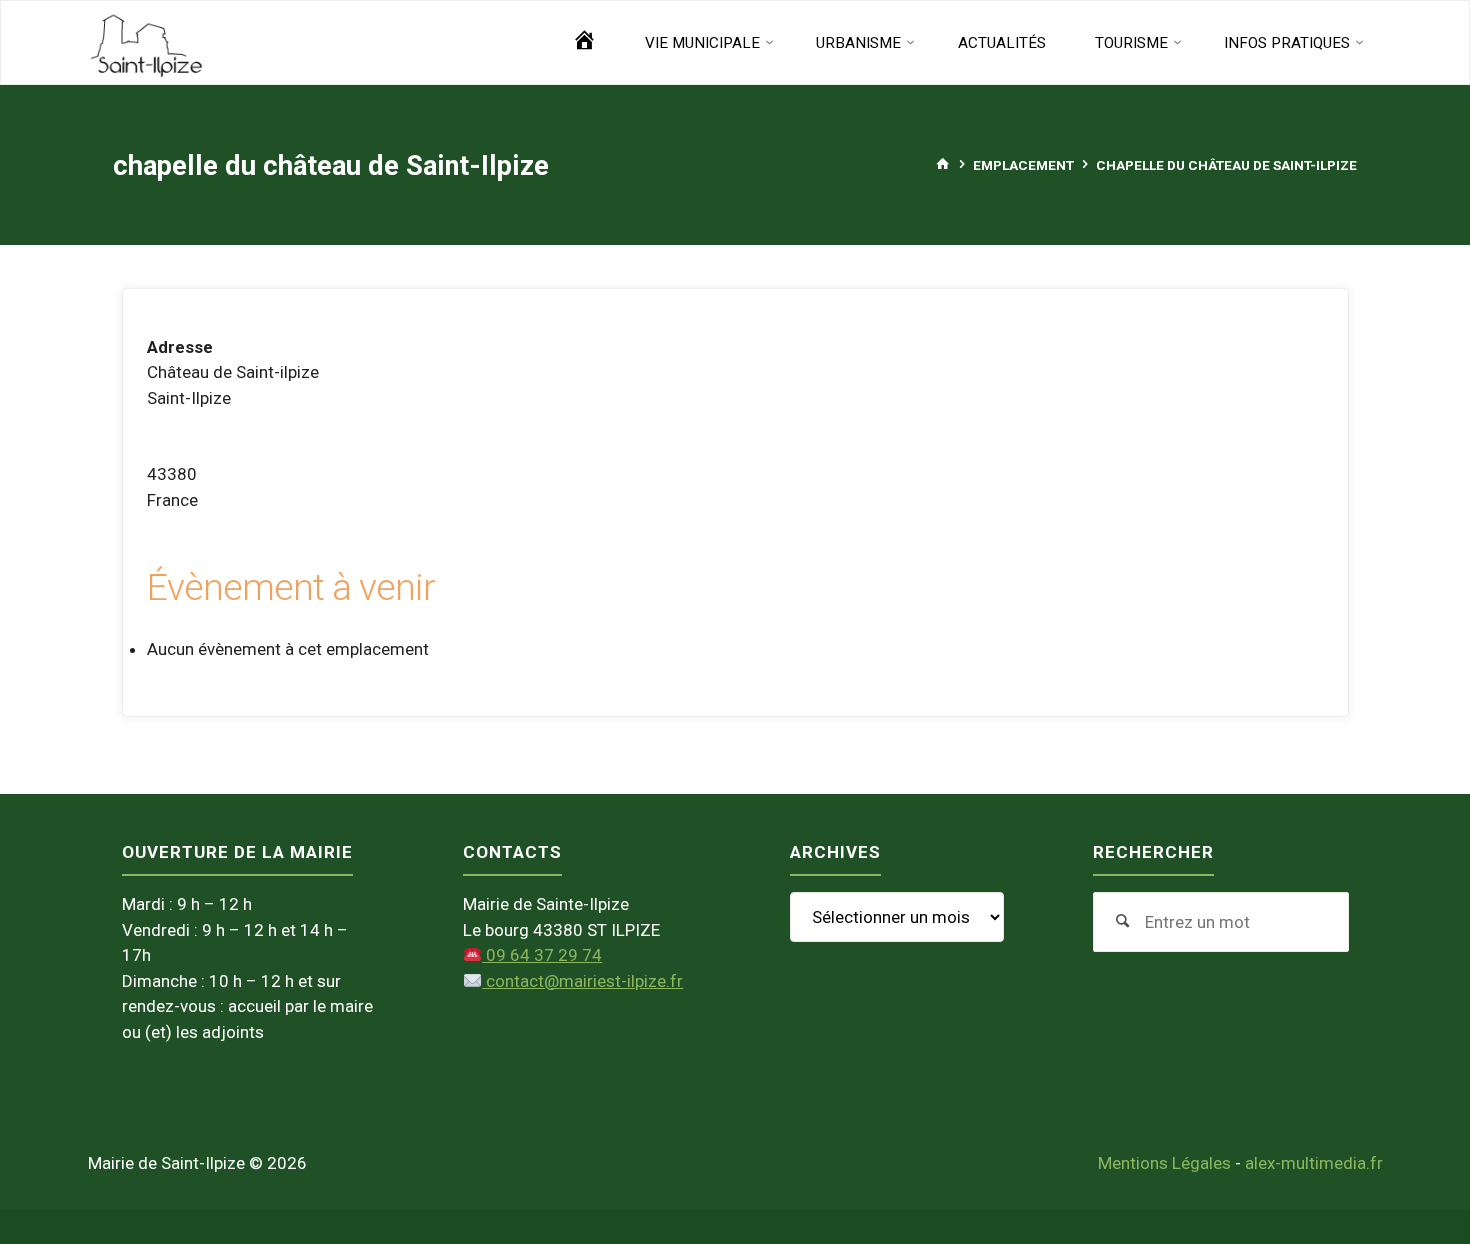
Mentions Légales (1164, 1163)
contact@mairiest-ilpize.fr (582, 981)
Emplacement (1023, 164)
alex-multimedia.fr (1314, 1163)
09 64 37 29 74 (542, 955)
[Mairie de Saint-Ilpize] (147, 43)
